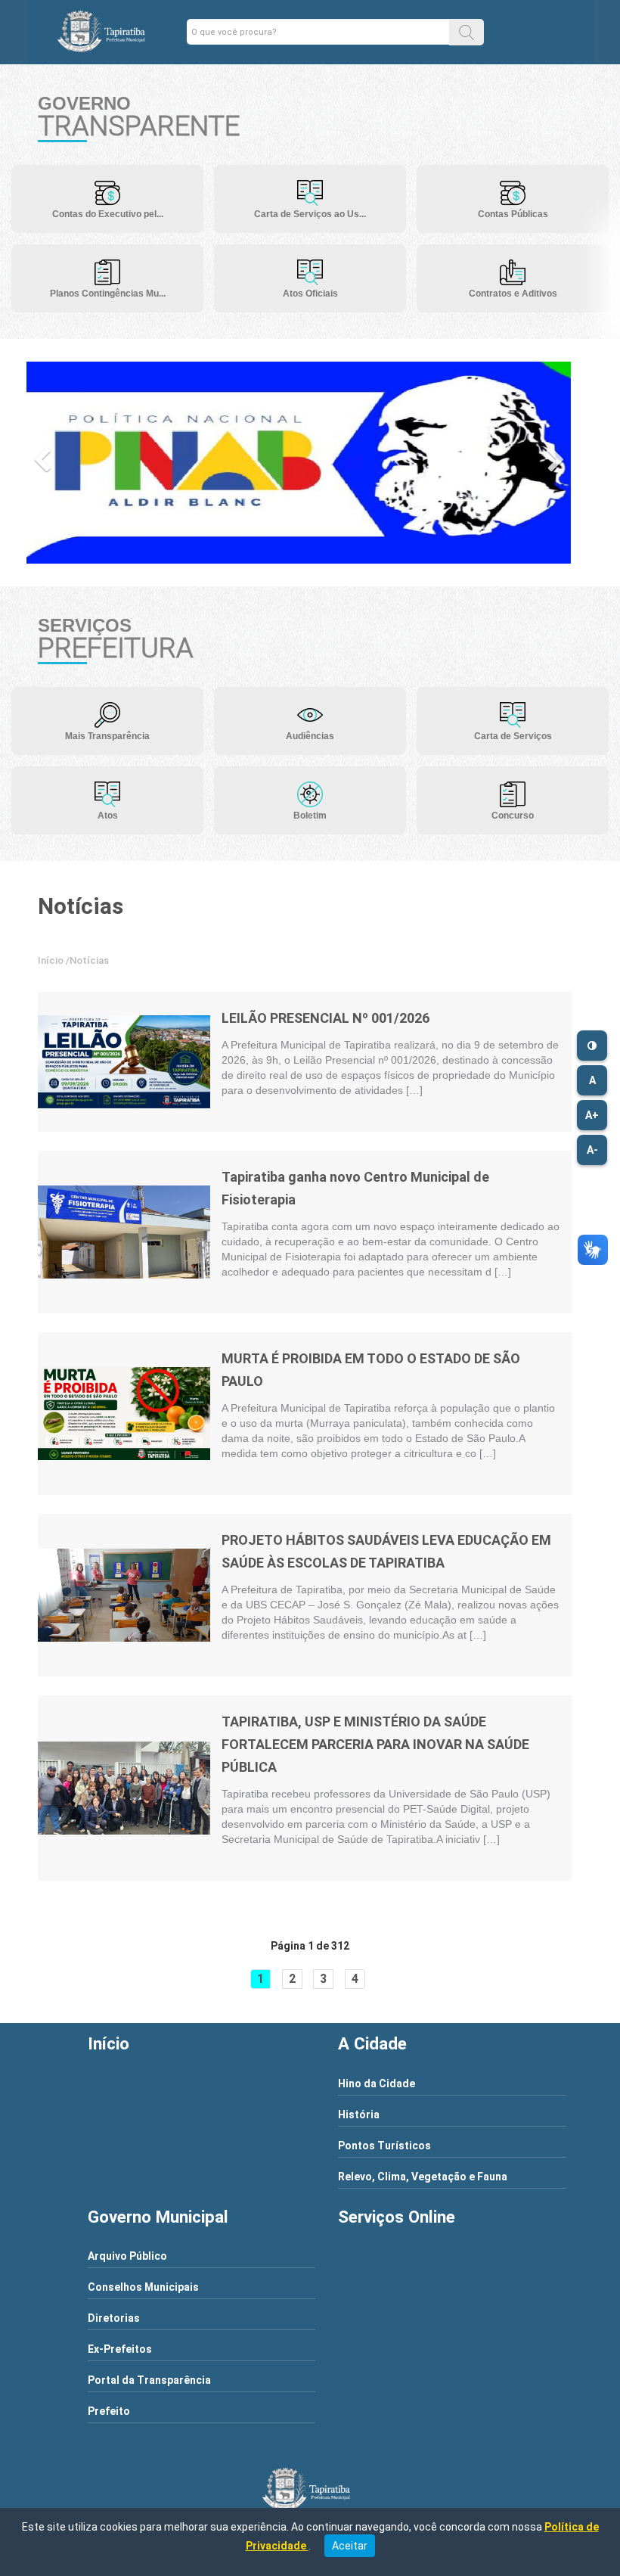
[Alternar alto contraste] (592, 1046)
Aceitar (350, 2546)
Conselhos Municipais (143, 2287)
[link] (124, 1062)
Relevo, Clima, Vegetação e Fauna (423, 2177)
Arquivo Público (127, 2256)
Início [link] (51, 960)
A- (592, 1150)
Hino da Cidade (377, 2083)
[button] (467, 32)
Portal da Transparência (149, 2380)
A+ (592, 1115)
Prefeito (109, 2411)
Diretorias (114, 2318)
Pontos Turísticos (384, 2146)
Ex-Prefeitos (120, 2349)
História (359, 2115)
